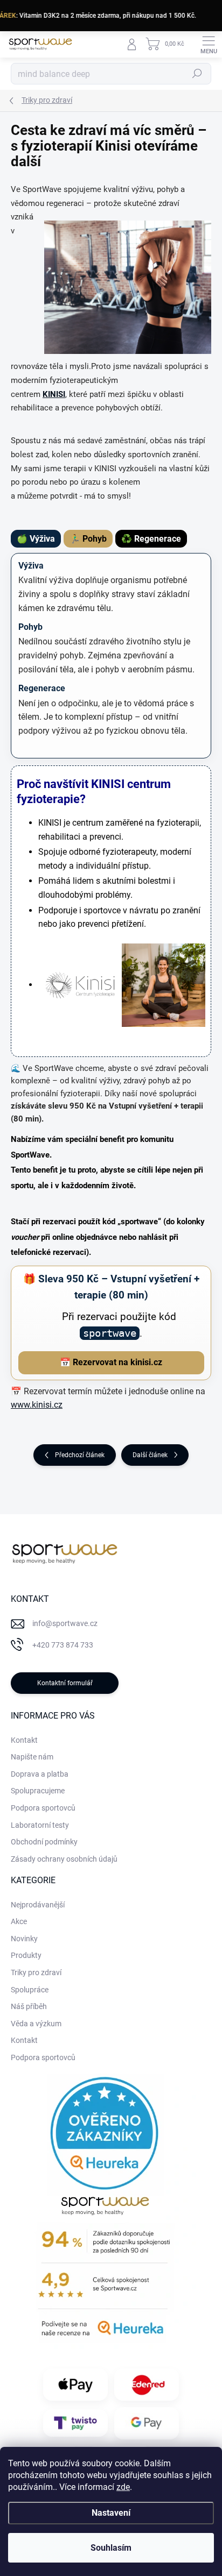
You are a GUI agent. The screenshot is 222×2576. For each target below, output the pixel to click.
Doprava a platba (40, 1774)
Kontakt (24, 1740)
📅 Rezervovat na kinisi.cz (111, 1362)
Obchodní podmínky (44, 1842)
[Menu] (209, 44)
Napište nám (32, 1757)
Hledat (197, 74)
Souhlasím (111, 2548)
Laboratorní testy (40, 1825)
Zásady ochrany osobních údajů (64, 1859)
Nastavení (111, 2513)
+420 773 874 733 (63, 1645)
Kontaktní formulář (65, 1683)
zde (123, 2487)
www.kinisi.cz (37, 1405)
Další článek (150, 1455)
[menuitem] (38, 1905)
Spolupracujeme (38, 1791)
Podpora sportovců (43, 1808)
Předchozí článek (80, 1455)
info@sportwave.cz (65, 1623)
